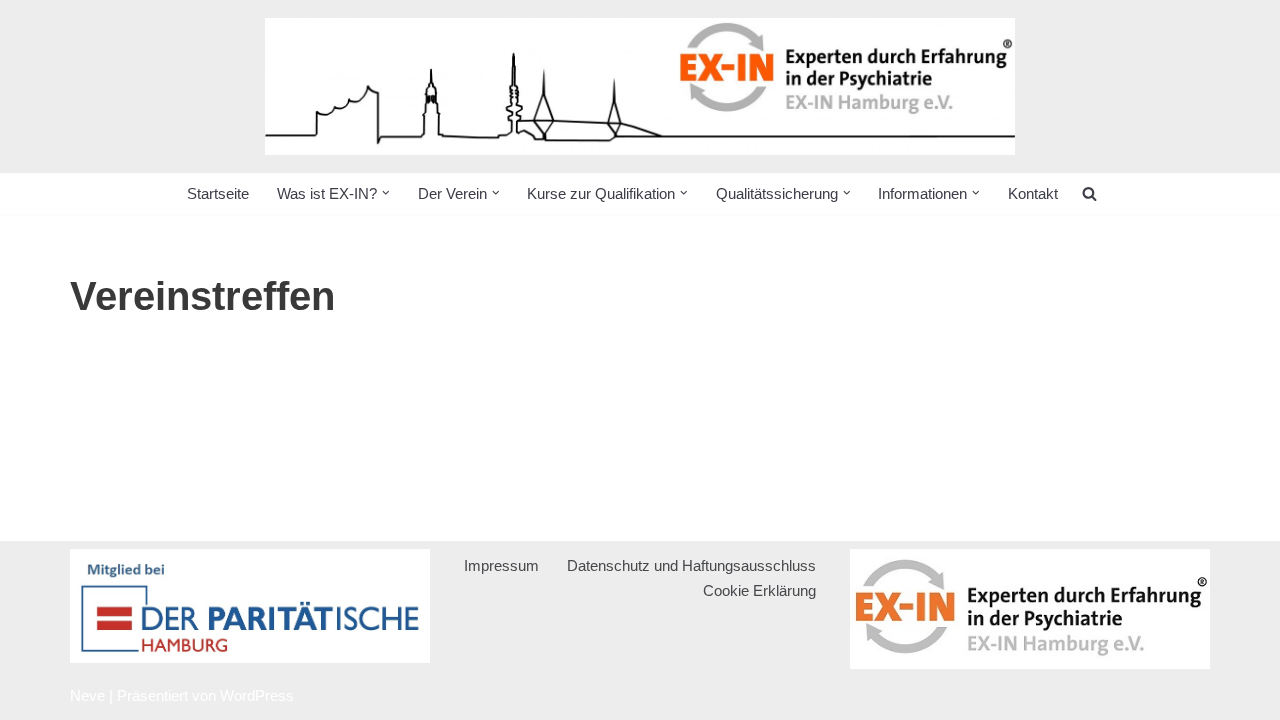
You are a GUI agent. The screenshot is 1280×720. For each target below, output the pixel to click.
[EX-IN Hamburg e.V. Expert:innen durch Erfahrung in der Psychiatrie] (640, 86)
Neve (87, 695)
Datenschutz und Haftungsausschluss (691, 565)
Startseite (218, 193)
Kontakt (1033, 193)
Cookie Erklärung (759, 590)
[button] (386, 193)
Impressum (501, 565)
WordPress (257, 695)
